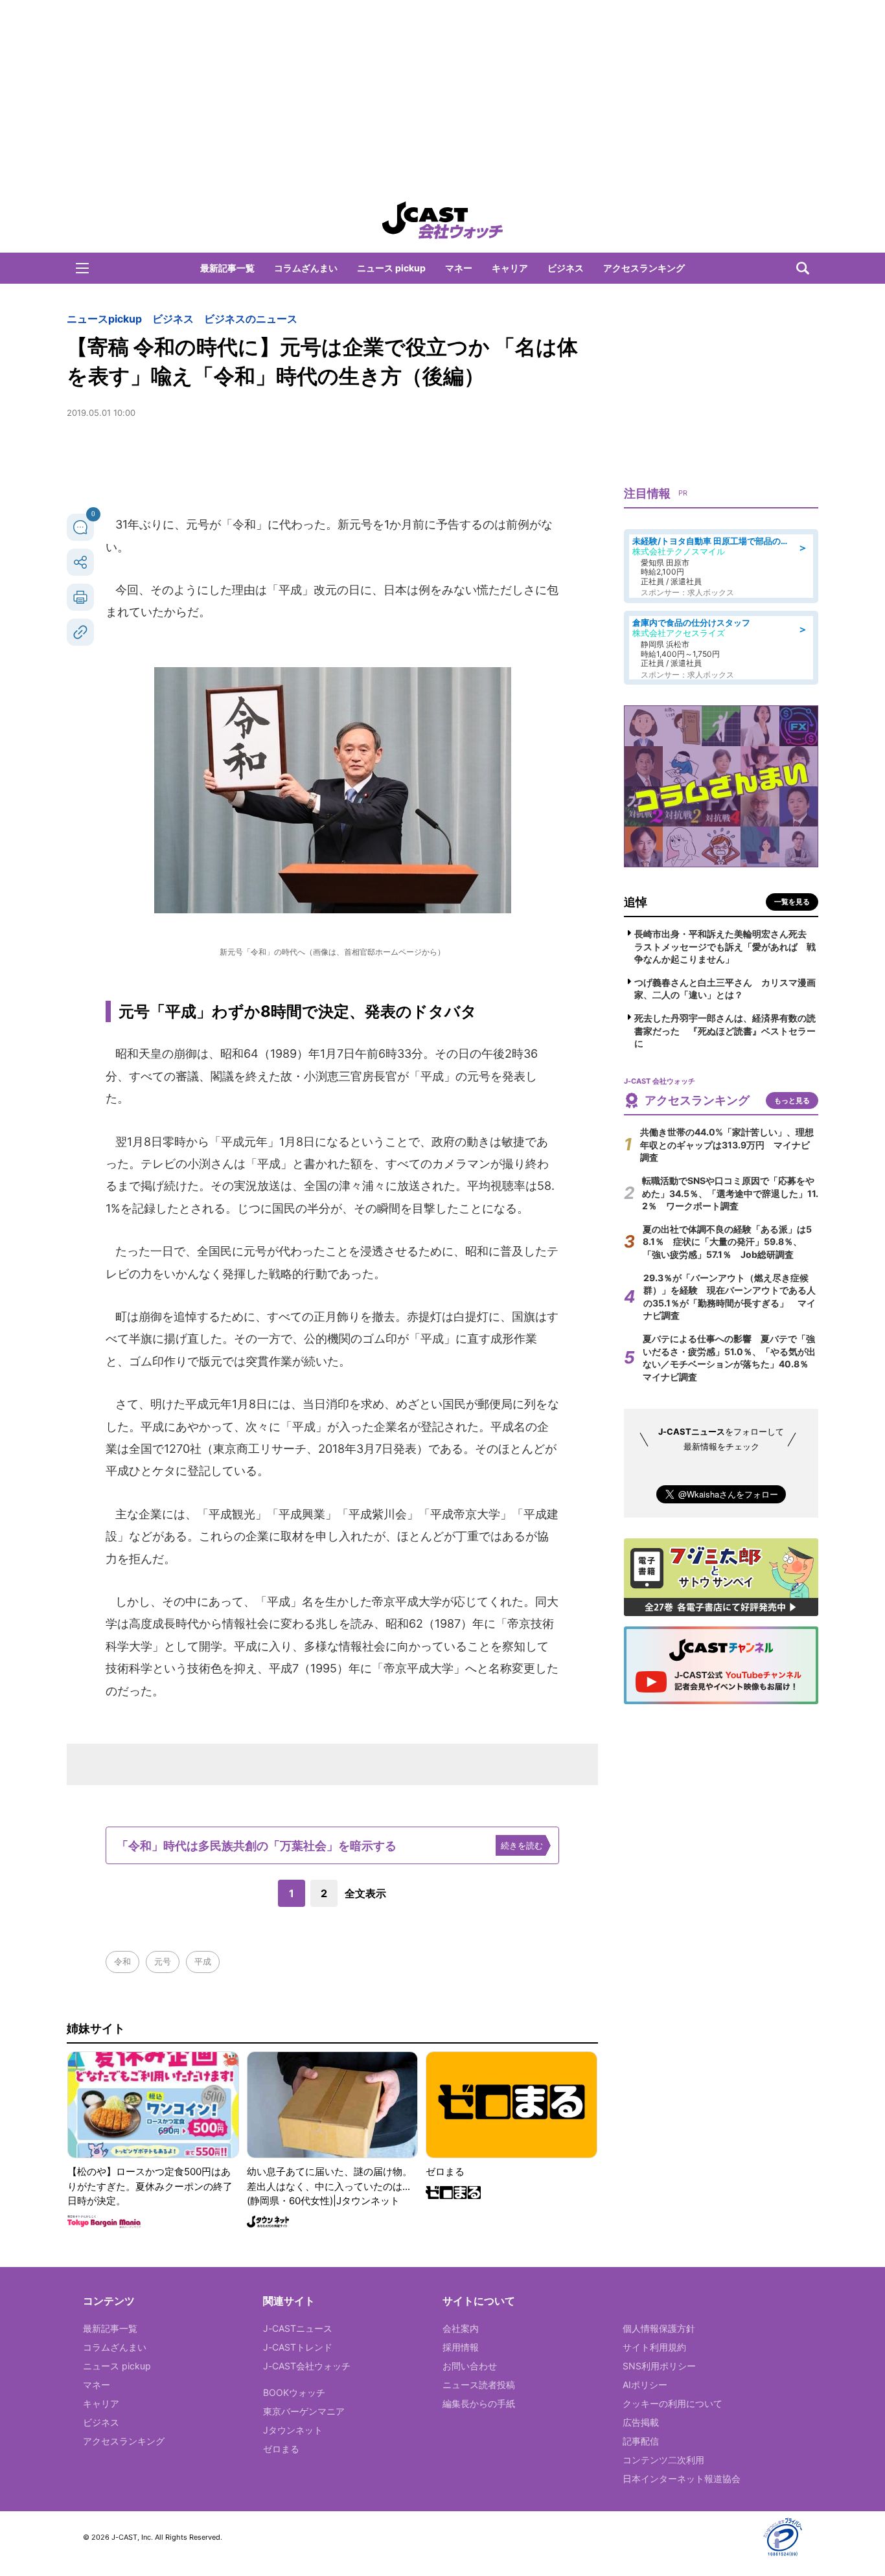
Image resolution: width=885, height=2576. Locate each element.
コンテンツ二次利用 (663, 2460)
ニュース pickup (391, 268)
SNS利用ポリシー (659, 2366)
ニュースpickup (104, 319)
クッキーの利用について (672, 2403)
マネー (459, 268)
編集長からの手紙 (479, 2403)
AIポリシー (645, 2385)
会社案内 (461, 2328)
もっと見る (792, 1100)
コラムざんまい (306, 268)
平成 (203, 1961)
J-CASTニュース (298, 2328)
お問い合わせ (470, 2366)
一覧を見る (792, 902)
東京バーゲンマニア (304, 2411)
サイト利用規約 (654, 2347)
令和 (122, 1961)
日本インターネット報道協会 (682, 2479)
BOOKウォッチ (294, 2392)
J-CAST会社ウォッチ (307, 2366)
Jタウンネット (293, 2430)
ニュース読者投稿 (479, 2385)
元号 (163, 1961)
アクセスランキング (644, 268)
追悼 (636, 902)
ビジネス (566, 268)
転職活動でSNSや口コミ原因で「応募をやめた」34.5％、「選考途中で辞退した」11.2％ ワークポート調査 (730, 1193)
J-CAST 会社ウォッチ (442, 220)
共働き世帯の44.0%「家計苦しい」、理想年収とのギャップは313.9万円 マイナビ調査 (727, 1145)
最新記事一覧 (227, 268)
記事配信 (641, 2441)
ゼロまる (281, 2449)
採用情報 (461, 2347)
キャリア (510, 268)
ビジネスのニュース (251, 319)
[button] (82, 268)
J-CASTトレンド (298, 2347)
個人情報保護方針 (659, 2328)
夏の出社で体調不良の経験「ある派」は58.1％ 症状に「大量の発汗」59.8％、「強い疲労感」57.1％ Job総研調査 (727, 1242)
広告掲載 (641, 2422)
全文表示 (365, 1893)
